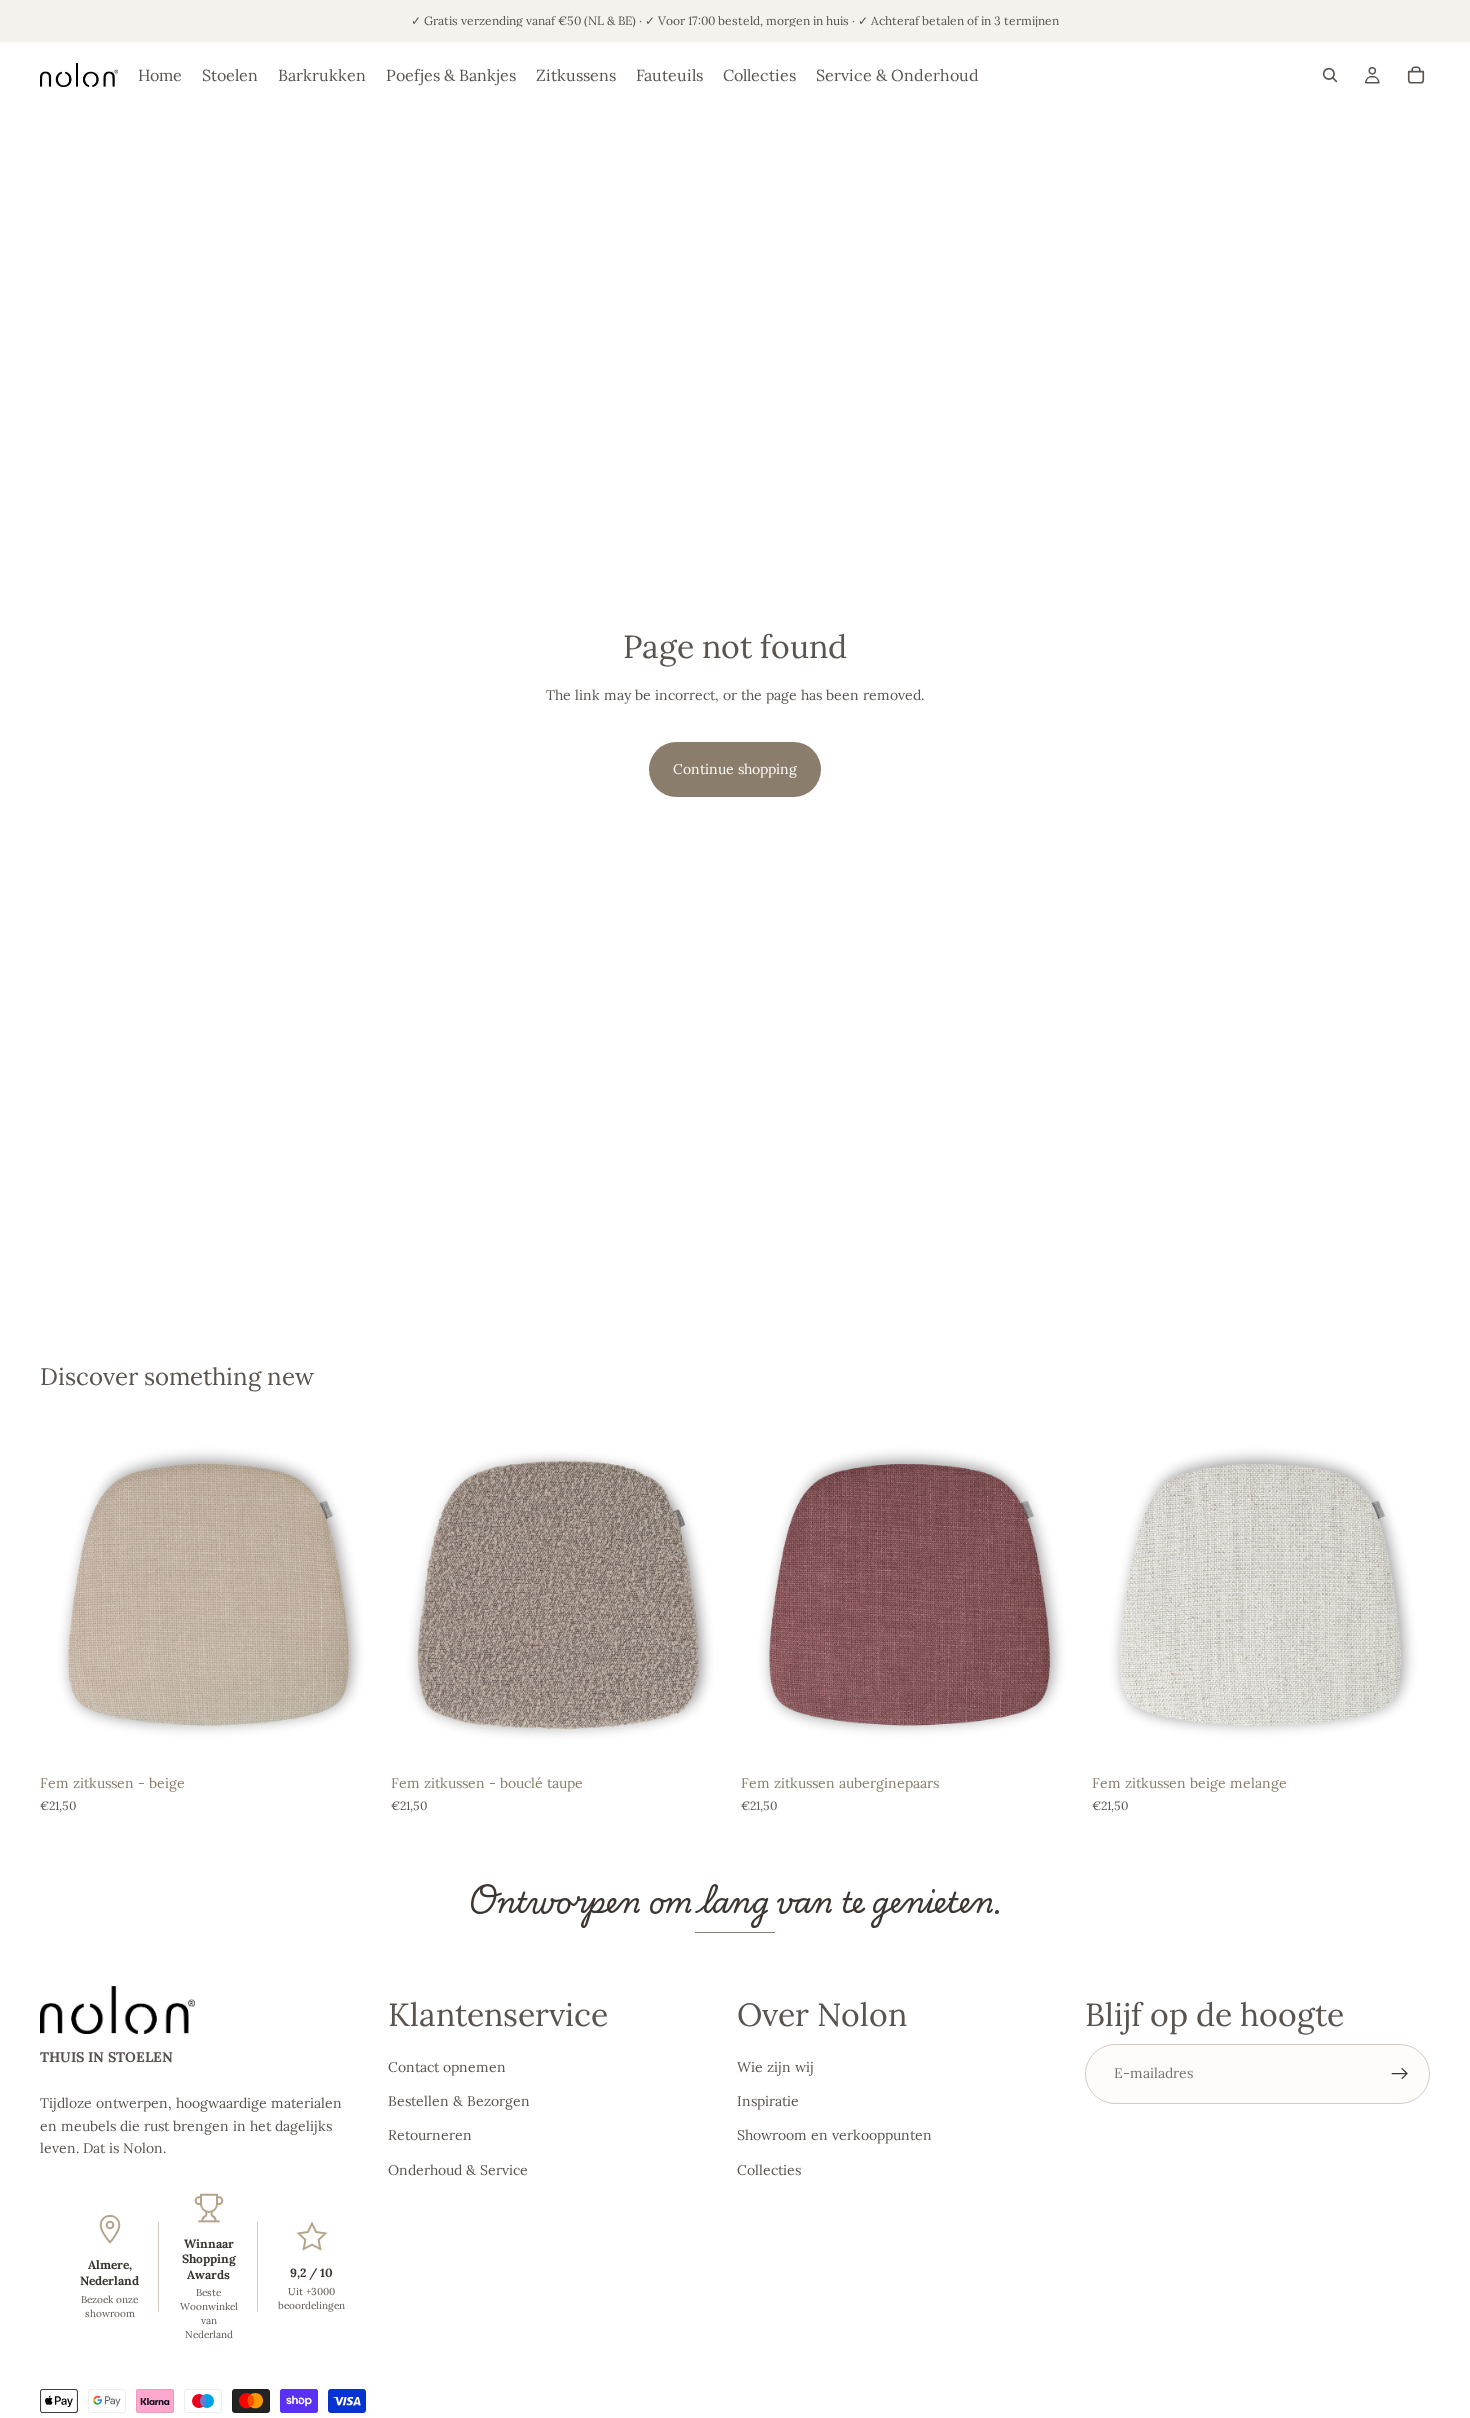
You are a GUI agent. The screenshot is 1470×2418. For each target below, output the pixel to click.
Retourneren (430, 2136)
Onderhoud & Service (458, 2170)
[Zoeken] (1330, 75)
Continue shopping (735, 769)
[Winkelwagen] (1416, 75)
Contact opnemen (447, 2067)
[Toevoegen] (348, 1734)
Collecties (769, 2170)
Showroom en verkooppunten (834, 2136)
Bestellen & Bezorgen (459, 2101)
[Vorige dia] (70, 1595)
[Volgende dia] (349, 1595)
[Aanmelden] (1400, 2074)
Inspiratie (768, 2101)
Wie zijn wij (775, 2067)
